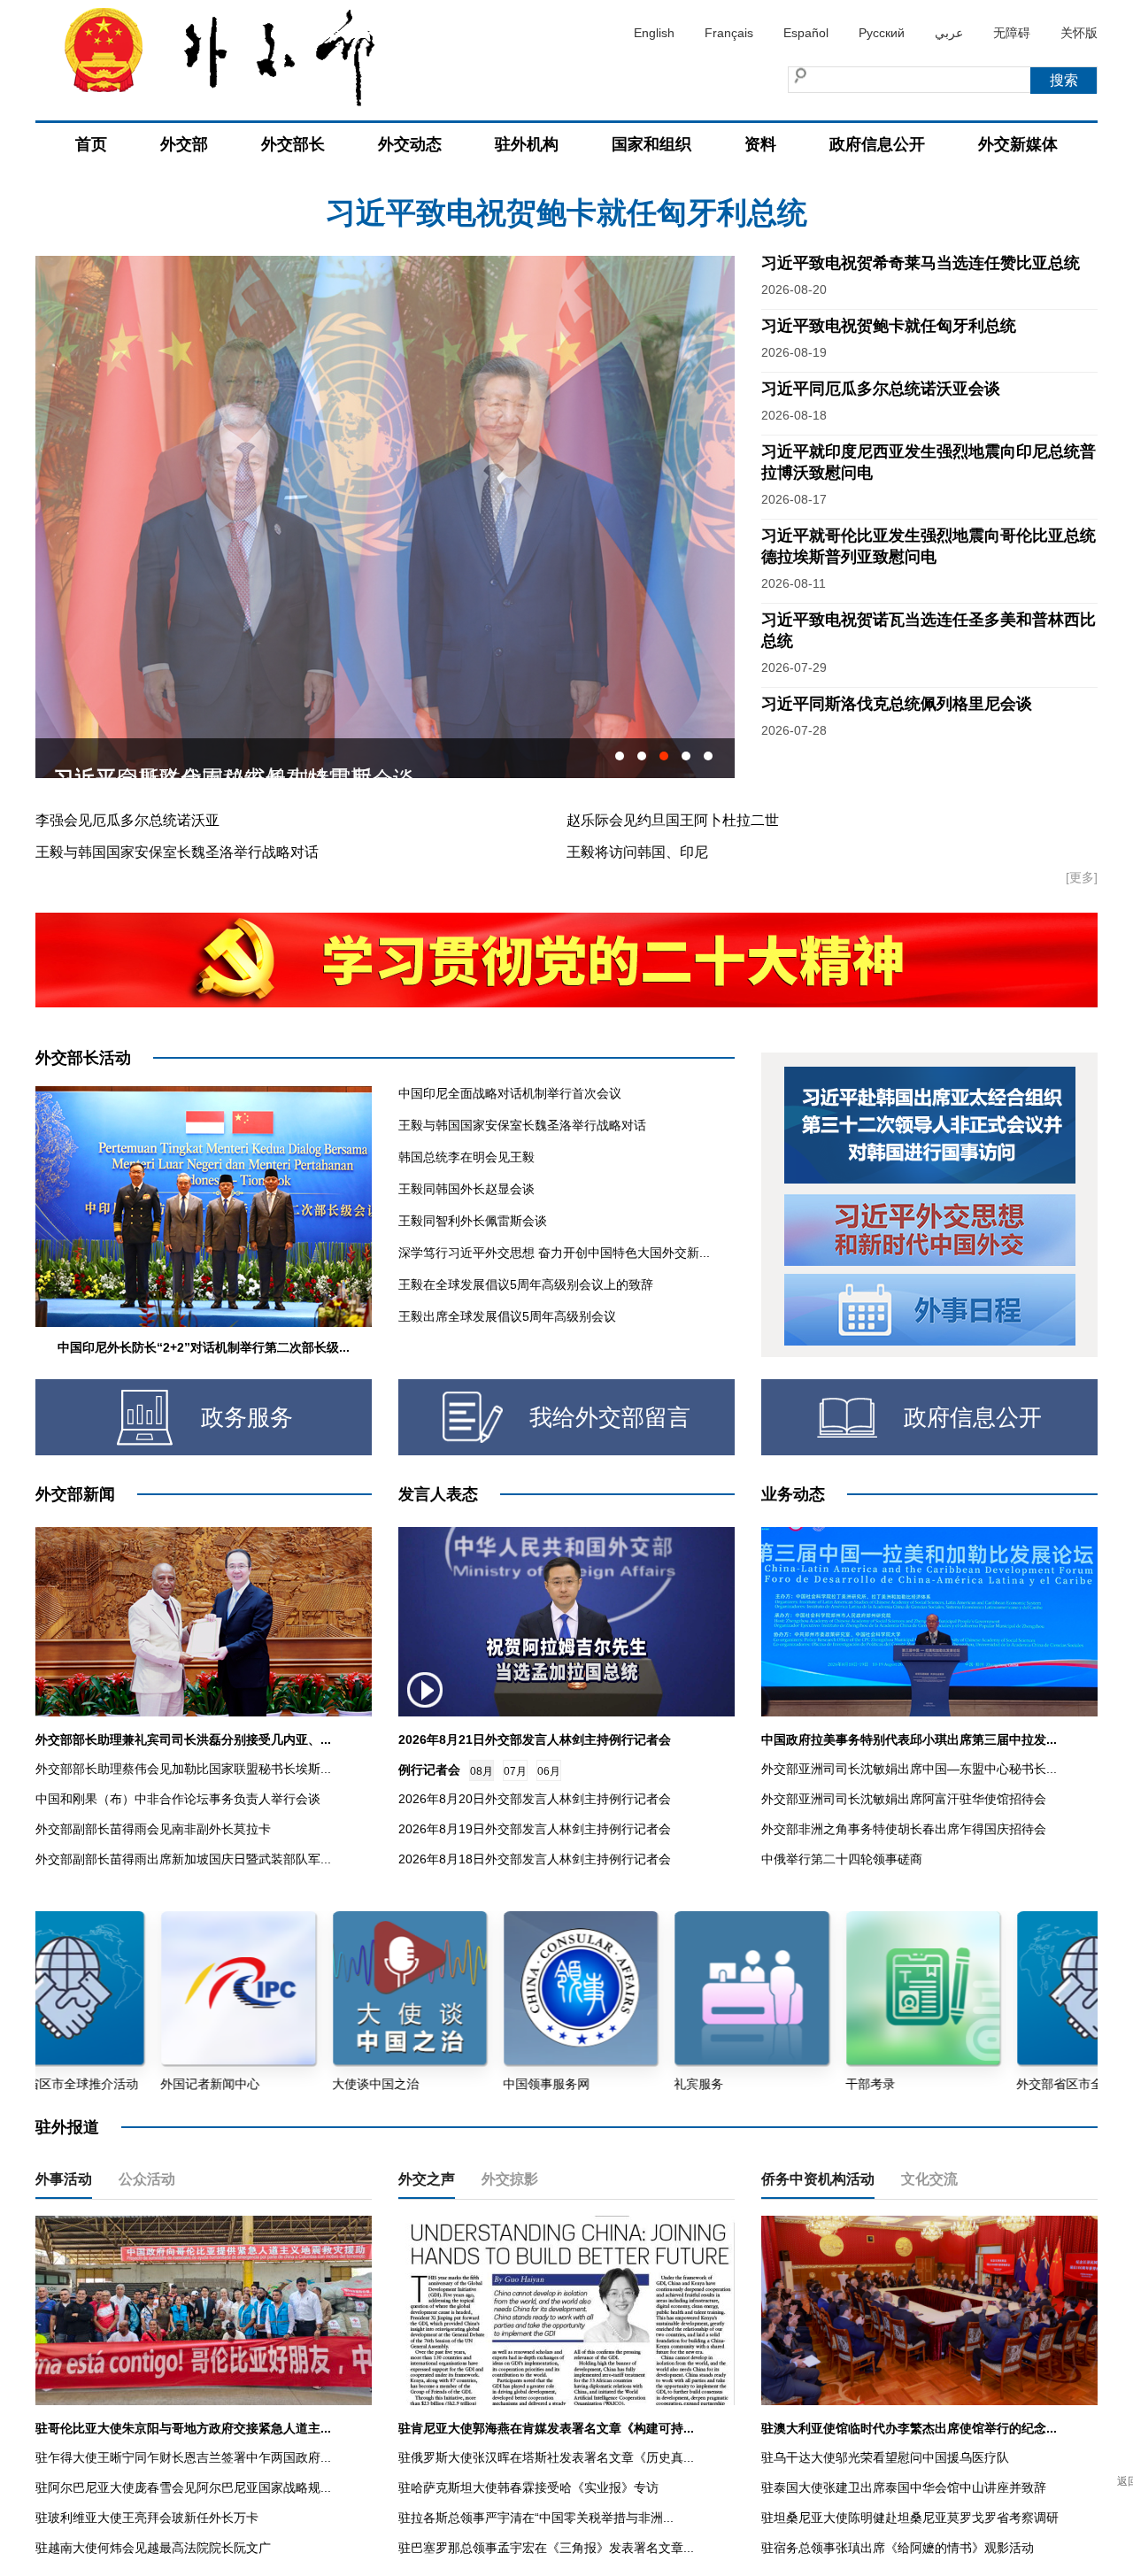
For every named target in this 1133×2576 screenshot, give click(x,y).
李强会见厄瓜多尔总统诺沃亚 (127, 820)
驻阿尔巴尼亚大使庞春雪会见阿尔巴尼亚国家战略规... (183, 2487)
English (654, 33)
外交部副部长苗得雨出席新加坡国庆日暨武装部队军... (183, 1859)
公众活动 (147, 2179)
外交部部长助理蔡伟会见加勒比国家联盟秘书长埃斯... (183, 1769)
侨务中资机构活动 (818, 2179)
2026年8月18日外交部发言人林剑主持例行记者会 (535, 1859)
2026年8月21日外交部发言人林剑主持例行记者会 (535, 1739)
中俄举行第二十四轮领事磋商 (842, 1859)
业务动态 (793, 1494)
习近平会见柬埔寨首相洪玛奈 (191, 758)
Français (729, 33)
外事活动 (64, 2179)
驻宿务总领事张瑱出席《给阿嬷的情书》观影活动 (898, 2548)
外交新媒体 (1018, 144)
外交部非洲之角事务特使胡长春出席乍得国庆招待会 (904, 1829)
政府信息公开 (877, 144)
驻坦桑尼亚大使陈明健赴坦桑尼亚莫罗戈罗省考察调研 (910, 2518)
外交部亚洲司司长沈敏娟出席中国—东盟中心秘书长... (909, 1769)
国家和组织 (651, 144)
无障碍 (1012, 33)
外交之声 (427, 2179)
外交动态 (410, 144)
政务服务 (247, 1417)
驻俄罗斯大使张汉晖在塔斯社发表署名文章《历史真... (546, 2457)
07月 (515, 1771)
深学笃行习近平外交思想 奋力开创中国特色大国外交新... (554, 1253)
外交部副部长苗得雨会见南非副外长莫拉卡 (153, 1829)
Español (806, 33)
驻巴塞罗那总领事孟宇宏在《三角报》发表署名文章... (546, 2548)
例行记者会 (429, 1770)
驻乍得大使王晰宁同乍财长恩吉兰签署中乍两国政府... (183, 2457)
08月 (482, 1771)
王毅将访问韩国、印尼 (637, 852)
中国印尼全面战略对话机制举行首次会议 (510, 1093)
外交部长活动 (83, 1058)
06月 (549, 1771)
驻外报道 (67, 2127)
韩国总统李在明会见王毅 (466, 1157)
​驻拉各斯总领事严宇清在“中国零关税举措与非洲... (536, 2518)
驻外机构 (527, 144)
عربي (949, 33)
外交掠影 (510, 2179)
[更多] (1082, 877)
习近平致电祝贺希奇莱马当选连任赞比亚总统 (921, 263)
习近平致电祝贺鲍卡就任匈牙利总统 (889, 326)
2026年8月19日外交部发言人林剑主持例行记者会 (535, 1829)
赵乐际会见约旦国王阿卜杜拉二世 (673, 820)
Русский (882, 33)
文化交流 (929, 2179)
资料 (760, 144)
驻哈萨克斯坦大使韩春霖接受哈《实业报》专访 (528, 2487)
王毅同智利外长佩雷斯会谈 (473, 1221)
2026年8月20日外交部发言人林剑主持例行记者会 (535, 1799)
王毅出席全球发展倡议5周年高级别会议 (507, 1316)
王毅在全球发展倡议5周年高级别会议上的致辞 (526, 1284)
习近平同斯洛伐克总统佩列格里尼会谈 (897, 704)
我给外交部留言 (610, 1417)
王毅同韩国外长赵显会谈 (466, 1189)
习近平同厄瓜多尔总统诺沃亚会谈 (566, 219)
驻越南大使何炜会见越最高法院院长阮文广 (153, 2548)
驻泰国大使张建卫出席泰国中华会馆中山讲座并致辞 (904, 2487)
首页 (91, 144)
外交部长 (293, 144)
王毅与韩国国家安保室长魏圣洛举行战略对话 (177, 852)
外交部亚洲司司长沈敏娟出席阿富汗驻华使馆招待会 (904, 1799)
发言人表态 (438, 1494)
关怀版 (1079, 33)
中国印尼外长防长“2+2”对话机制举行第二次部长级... (204, 1347)
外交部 (184, 144)
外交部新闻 (75, 1494)
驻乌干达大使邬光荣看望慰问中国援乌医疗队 (885, 2457)
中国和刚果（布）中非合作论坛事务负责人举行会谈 (178, 1799)
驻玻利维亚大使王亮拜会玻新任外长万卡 (147, 2518)
